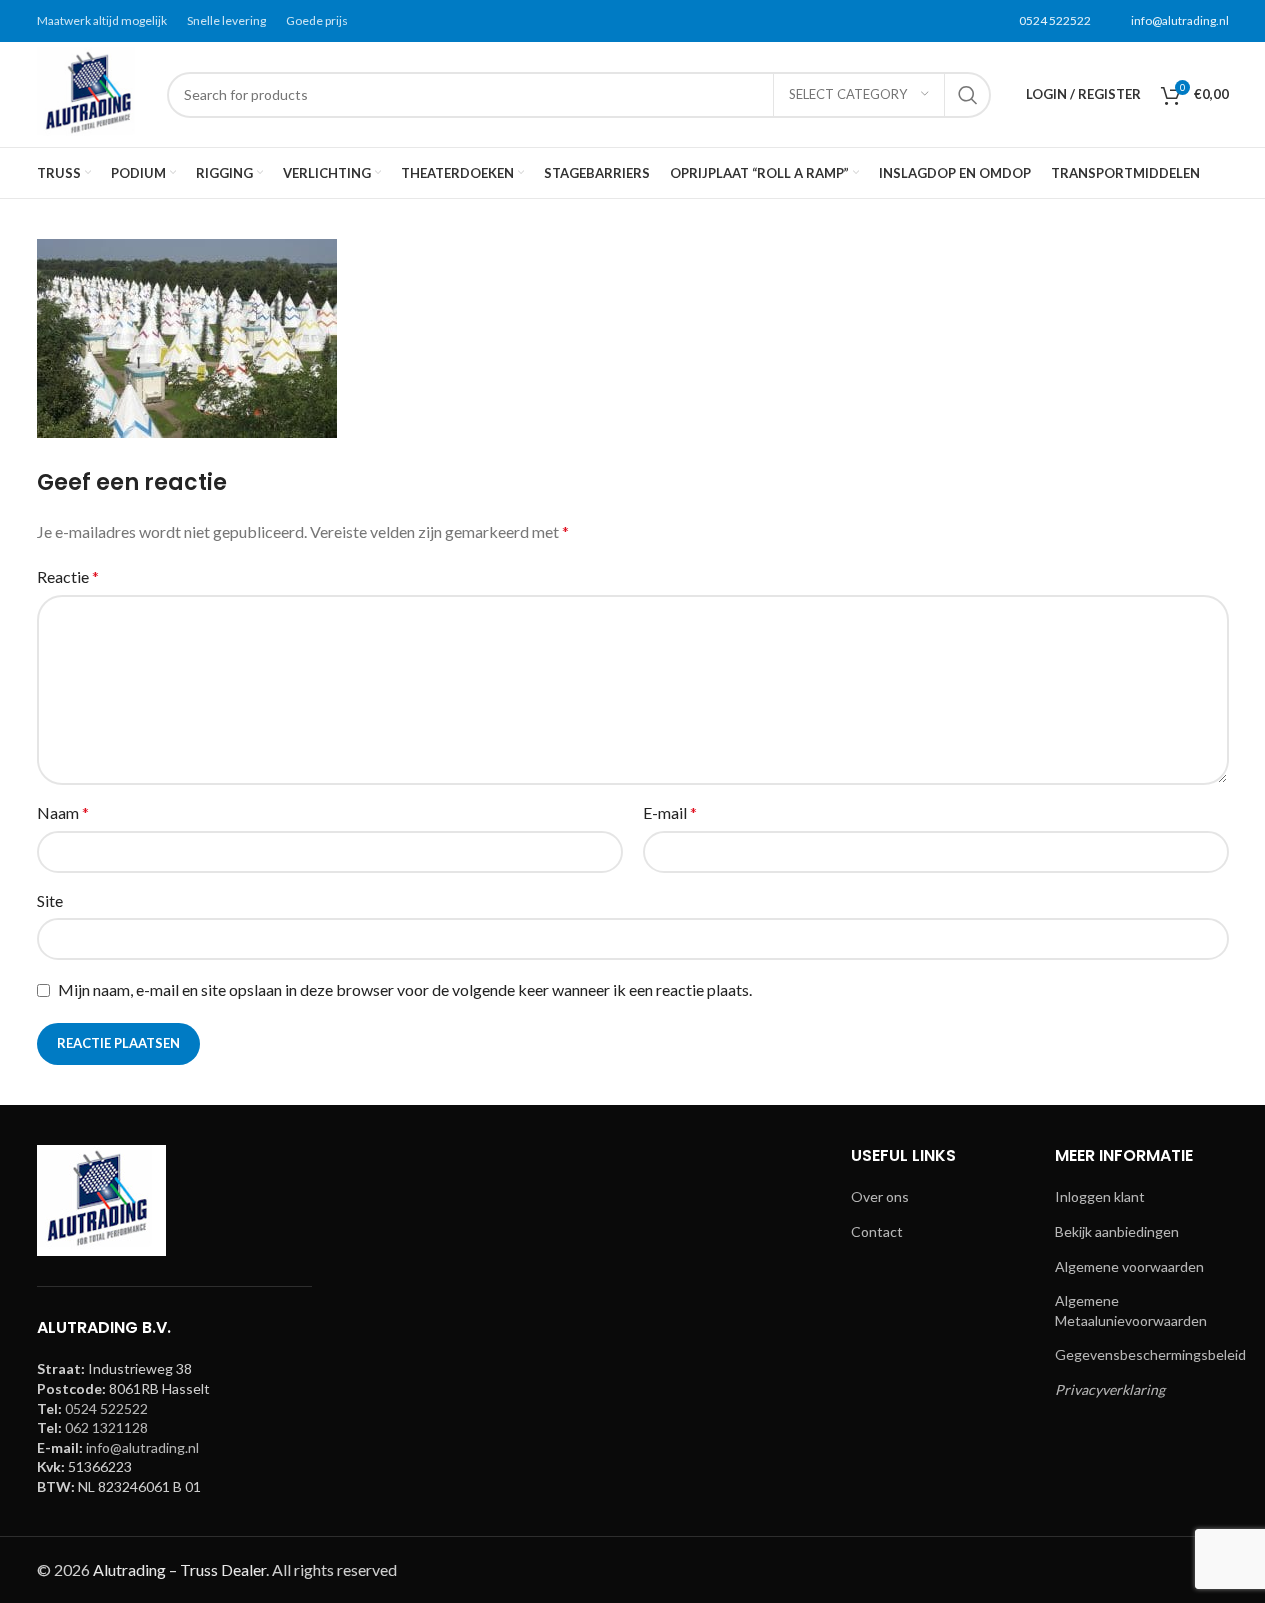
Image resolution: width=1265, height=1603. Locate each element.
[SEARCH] (968, 95)
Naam (63, 812)
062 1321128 (106, 1427)
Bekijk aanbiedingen (1117, 1231)
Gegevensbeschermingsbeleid (1150, 1354)
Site (50, 900)
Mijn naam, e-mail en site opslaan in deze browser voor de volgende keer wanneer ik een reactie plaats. (405, 989)
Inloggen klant (1100, 1196)
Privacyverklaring (1110, 1389)
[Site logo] (92, 92)
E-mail (670, 812)
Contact (877, 1231)
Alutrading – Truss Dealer (179, 1569)
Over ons (880, 1196)
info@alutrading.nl (1180, 20)
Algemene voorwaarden (1129, 1266)
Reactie (68, 576)
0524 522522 (1055, 20)
